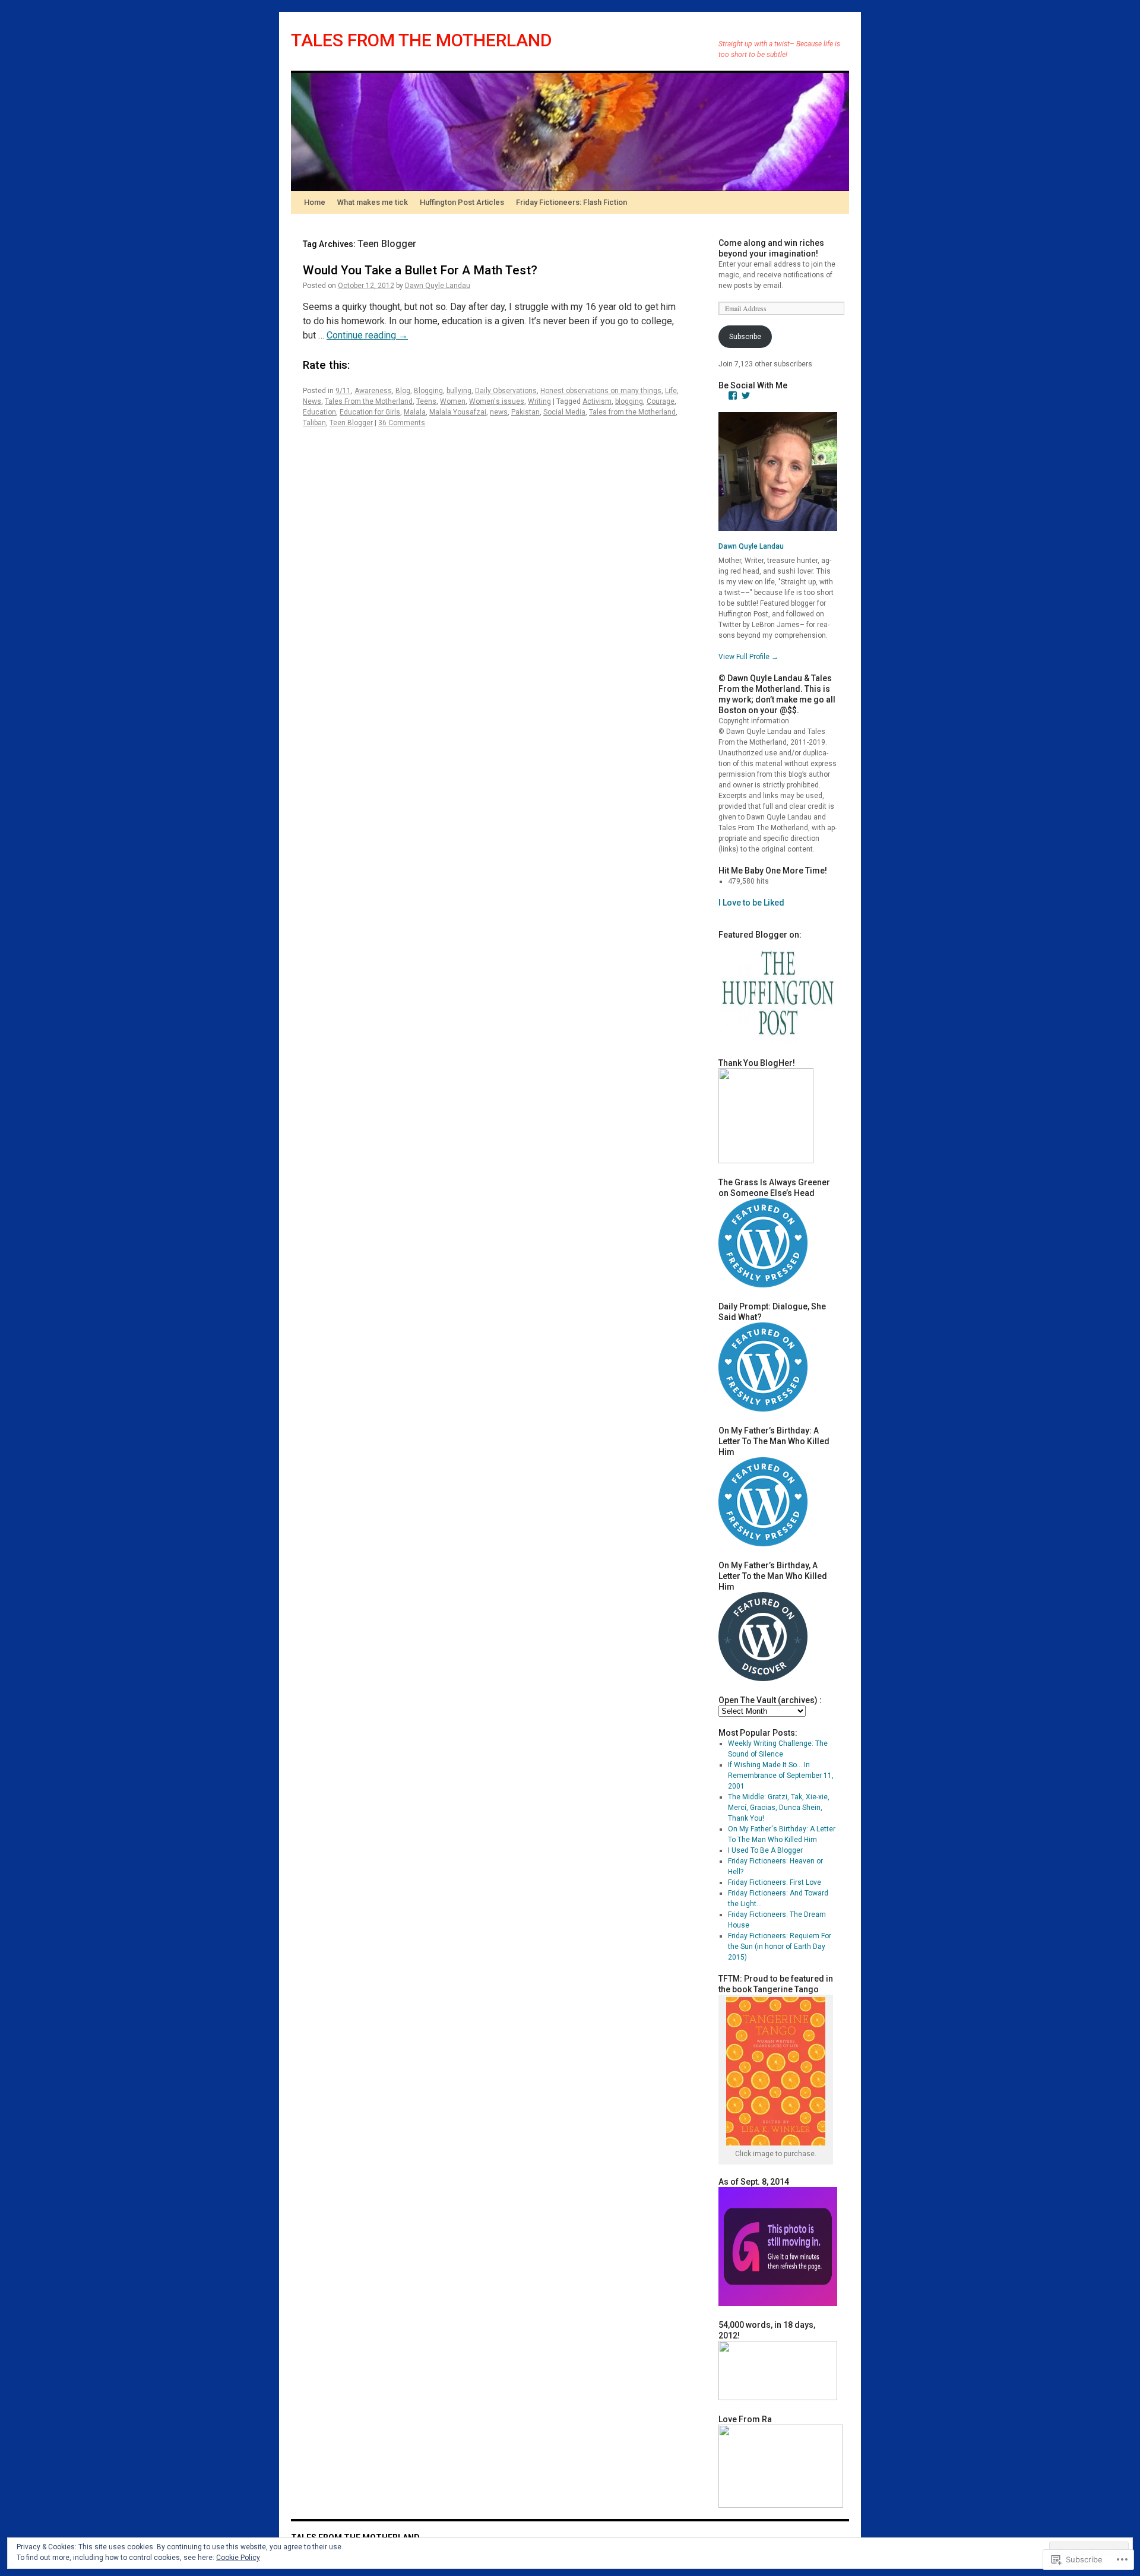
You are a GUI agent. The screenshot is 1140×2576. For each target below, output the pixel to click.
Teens (426, 401)
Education (319, 412)
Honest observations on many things (601, 391)
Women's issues (497, 401)
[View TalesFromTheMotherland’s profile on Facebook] (733, 395)
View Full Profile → (748, 657)
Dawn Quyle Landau (438, 286)
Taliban (314, 423)
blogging (629, 401)
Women (453, 401)
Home (315, 202)
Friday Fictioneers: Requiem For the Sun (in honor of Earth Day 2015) (780, 1947)
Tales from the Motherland (632, 412)
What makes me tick (373, 202)
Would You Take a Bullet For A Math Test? (420, 270)
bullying (459, 391)
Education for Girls (370, 412)
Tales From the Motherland (369, 401)
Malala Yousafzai (458, 412)
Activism (597, 401)
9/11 (343, 391)
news (499, 412)
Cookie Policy (238, 2558)
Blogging (428, 391)
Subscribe (745, 337)
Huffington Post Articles (462, 202)
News (312, 401)
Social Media (564, 412)
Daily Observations (506, 391)
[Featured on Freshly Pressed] (763, 1285)
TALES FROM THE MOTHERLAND (422, 40)
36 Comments (402, 423)
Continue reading (367, 335)
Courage (661, 401)
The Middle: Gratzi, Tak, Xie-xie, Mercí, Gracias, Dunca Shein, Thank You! (779, 1808)
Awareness (373, 391)
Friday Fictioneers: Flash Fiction (571, 202)
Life (671, 391)
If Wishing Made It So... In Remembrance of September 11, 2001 (781, 1776)
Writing (539, 401)
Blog (403, 391)
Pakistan (525, 412)
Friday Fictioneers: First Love (775, 1882)
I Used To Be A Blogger (765, 1850)
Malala (415, 412)
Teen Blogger (351, 423)
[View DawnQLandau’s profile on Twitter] (746, 395)
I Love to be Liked (751, 903)
